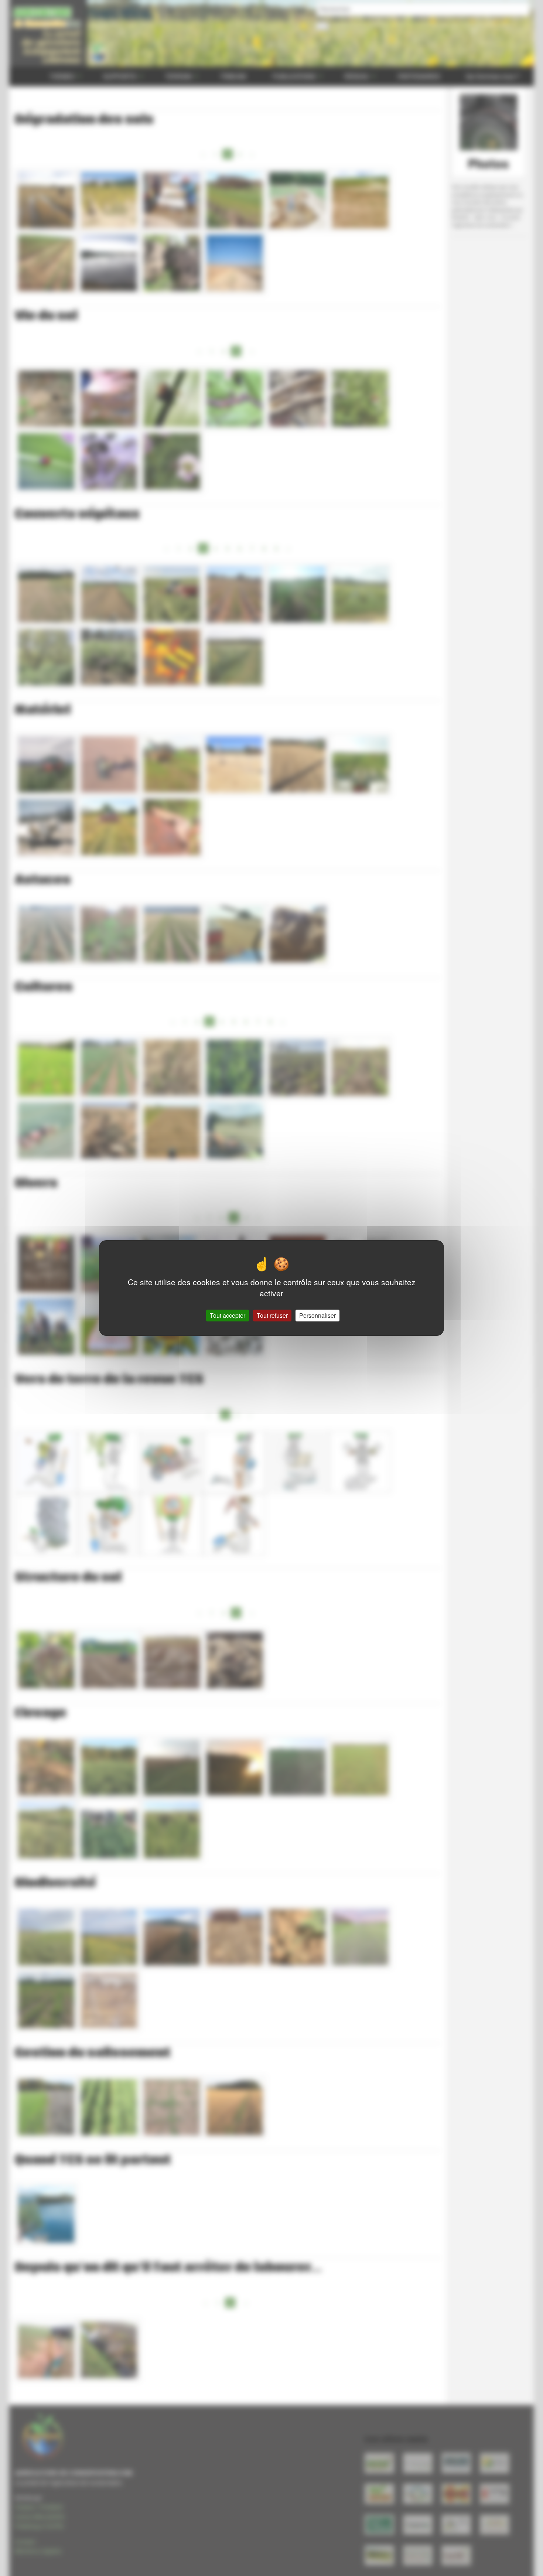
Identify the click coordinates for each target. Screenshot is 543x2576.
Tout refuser (272, 1315)
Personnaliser (317, 1315)
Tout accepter (228, 1315)
